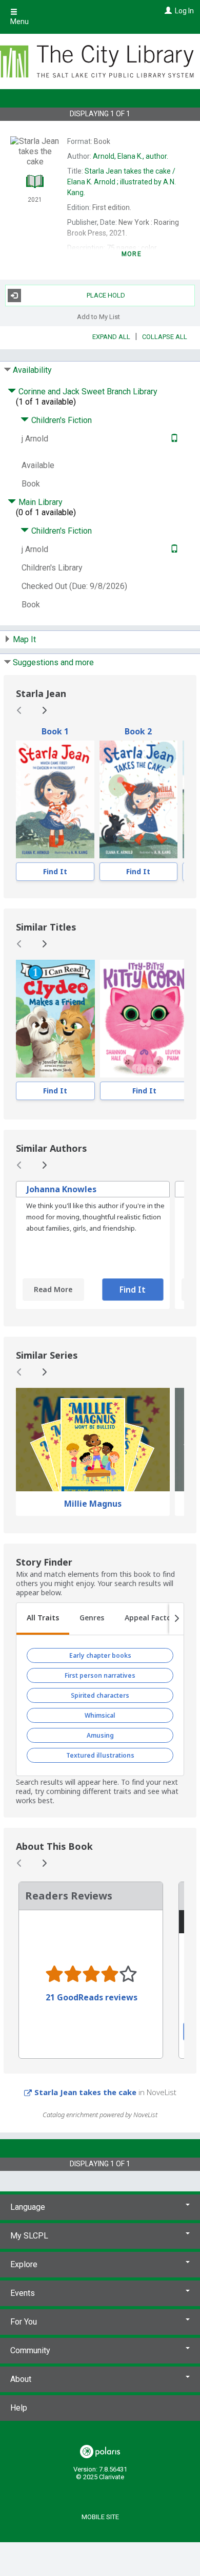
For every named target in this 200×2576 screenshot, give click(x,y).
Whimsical (100, 1715)
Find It (55, 871)
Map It (24, 639)
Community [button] (30, 2350)
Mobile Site (100, 2517)
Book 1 (55, 731)
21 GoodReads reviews (92, 1997)
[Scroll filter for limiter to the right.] (176, 1619)
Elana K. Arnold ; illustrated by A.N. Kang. (122, 182)
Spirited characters (100, 1695)
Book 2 (138, 731)
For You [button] (24, 2322)
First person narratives (100, 1675)
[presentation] (55, 799)
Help (19, 2408)
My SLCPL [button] (29, 2236)
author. (131, 156)
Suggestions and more (53, 662)
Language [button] (28, 2207)
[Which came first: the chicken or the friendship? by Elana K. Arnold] (55, 799)
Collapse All (165, 337)
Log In (184, 11)
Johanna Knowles (62, 1189)
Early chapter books (100, 1655)
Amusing (100, 1735)
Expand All (111, 337)
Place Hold (106, 295)
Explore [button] (24, 2264)
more (132, 254)
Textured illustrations (100, 1755)
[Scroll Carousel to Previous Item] (19, 710)
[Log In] (167, 11)
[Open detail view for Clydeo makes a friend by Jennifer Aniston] (55, 1019)
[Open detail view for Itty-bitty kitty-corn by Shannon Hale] (144, 1019)
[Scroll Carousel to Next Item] (44, 710)
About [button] (21, 2379)
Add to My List (98, 317)
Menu (19, 22)
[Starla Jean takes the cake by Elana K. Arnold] (139, 799)
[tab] (43, 1619)
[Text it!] (173, 439)
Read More (53, 1289)
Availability (32, 370)
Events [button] (23, 2293)
